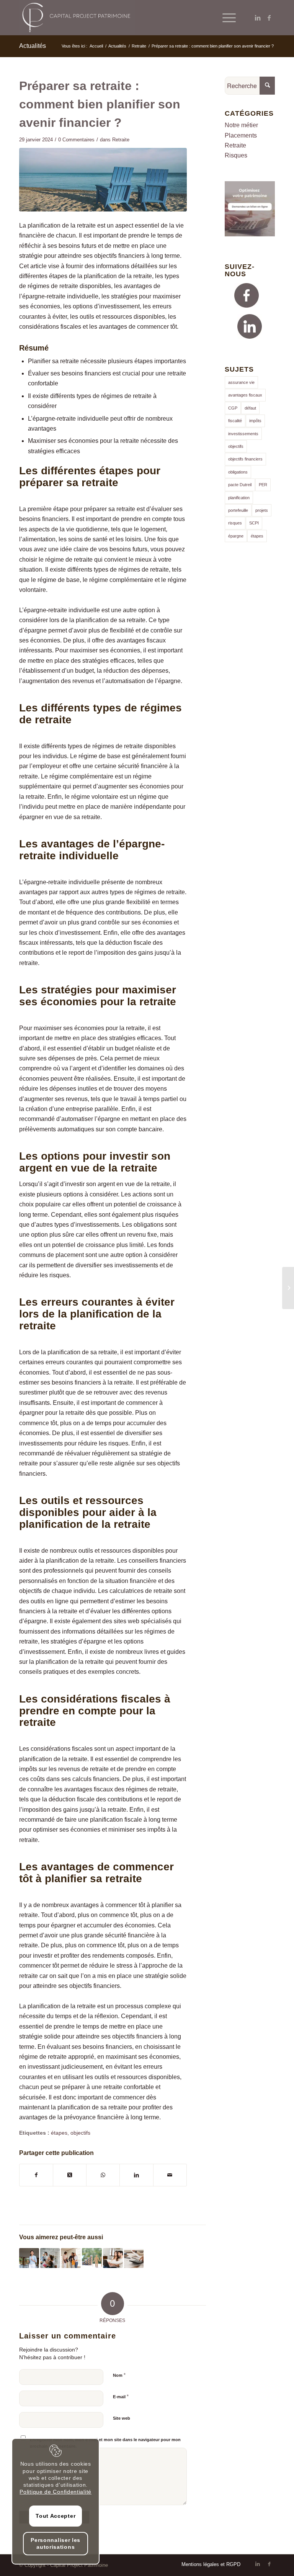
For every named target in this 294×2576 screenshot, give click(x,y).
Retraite (121, 140)
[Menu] (225, 18)
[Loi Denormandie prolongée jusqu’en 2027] (29, 2258)
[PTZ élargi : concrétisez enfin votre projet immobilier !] (71, 2258)
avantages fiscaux (245, 395)
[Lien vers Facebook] (269, 18)
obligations (238, 472)
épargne (236, 536)
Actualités (33, 46)
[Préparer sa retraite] (103, 180)
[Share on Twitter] (70, 2175)
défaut (250, 408)
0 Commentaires (76, 140)
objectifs (80, 2133)
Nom (119, 2375)
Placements (241, 135)
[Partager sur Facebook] (36, 2175)
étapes (59, 2133)
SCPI (254, 523)
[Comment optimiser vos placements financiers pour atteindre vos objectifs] (134, 2258)
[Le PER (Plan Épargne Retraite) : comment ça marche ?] (92, 2258)
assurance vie (241, 382)
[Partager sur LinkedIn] (136, 2175)
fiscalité (235, 421)
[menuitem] (225, 18)
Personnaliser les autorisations (56, 2543)
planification (239, 498)
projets (262, 510)
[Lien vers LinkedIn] (258, 18)
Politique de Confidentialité (56, 2492)
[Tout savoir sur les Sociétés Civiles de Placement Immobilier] (288, 1288)
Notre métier (241, 125)
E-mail (121, 2397)
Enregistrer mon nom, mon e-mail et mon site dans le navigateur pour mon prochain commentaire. (105, 2443)
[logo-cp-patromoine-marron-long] (77, 18)
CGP (233, 408)
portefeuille (238, 510)
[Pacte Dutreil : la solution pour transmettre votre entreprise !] (50, 2258)
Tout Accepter (56, 2516)
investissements (243, 434)
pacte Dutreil (240, 485)
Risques (236, 155)
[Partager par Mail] (170, 2175)
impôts (255, 421)
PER (263, 485)
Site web (122, 2418)
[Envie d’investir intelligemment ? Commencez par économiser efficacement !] (113, 2258)
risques (235, 523)
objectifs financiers (245, 459)
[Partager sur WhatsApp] (103, 2175)
